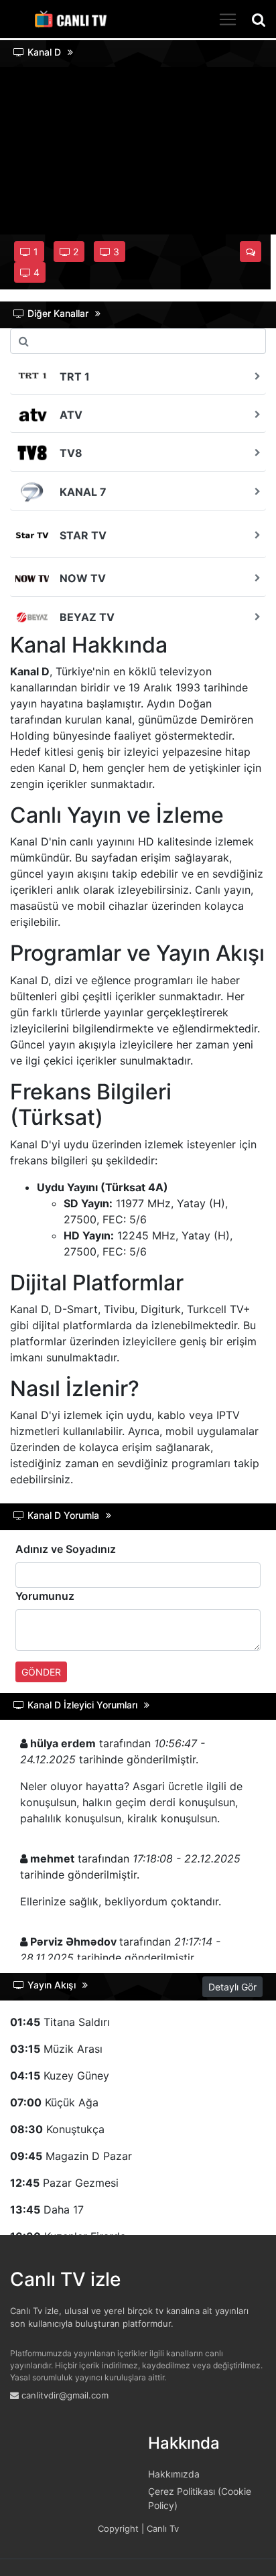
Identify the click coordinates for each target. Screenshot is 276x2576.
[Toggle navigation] (228, 19)
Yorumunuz (45, 1596)
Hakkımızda (174, 2474)
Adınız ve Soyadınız (66, 1549)
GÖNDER (41, 1672)
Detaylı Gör (232, 1987)
